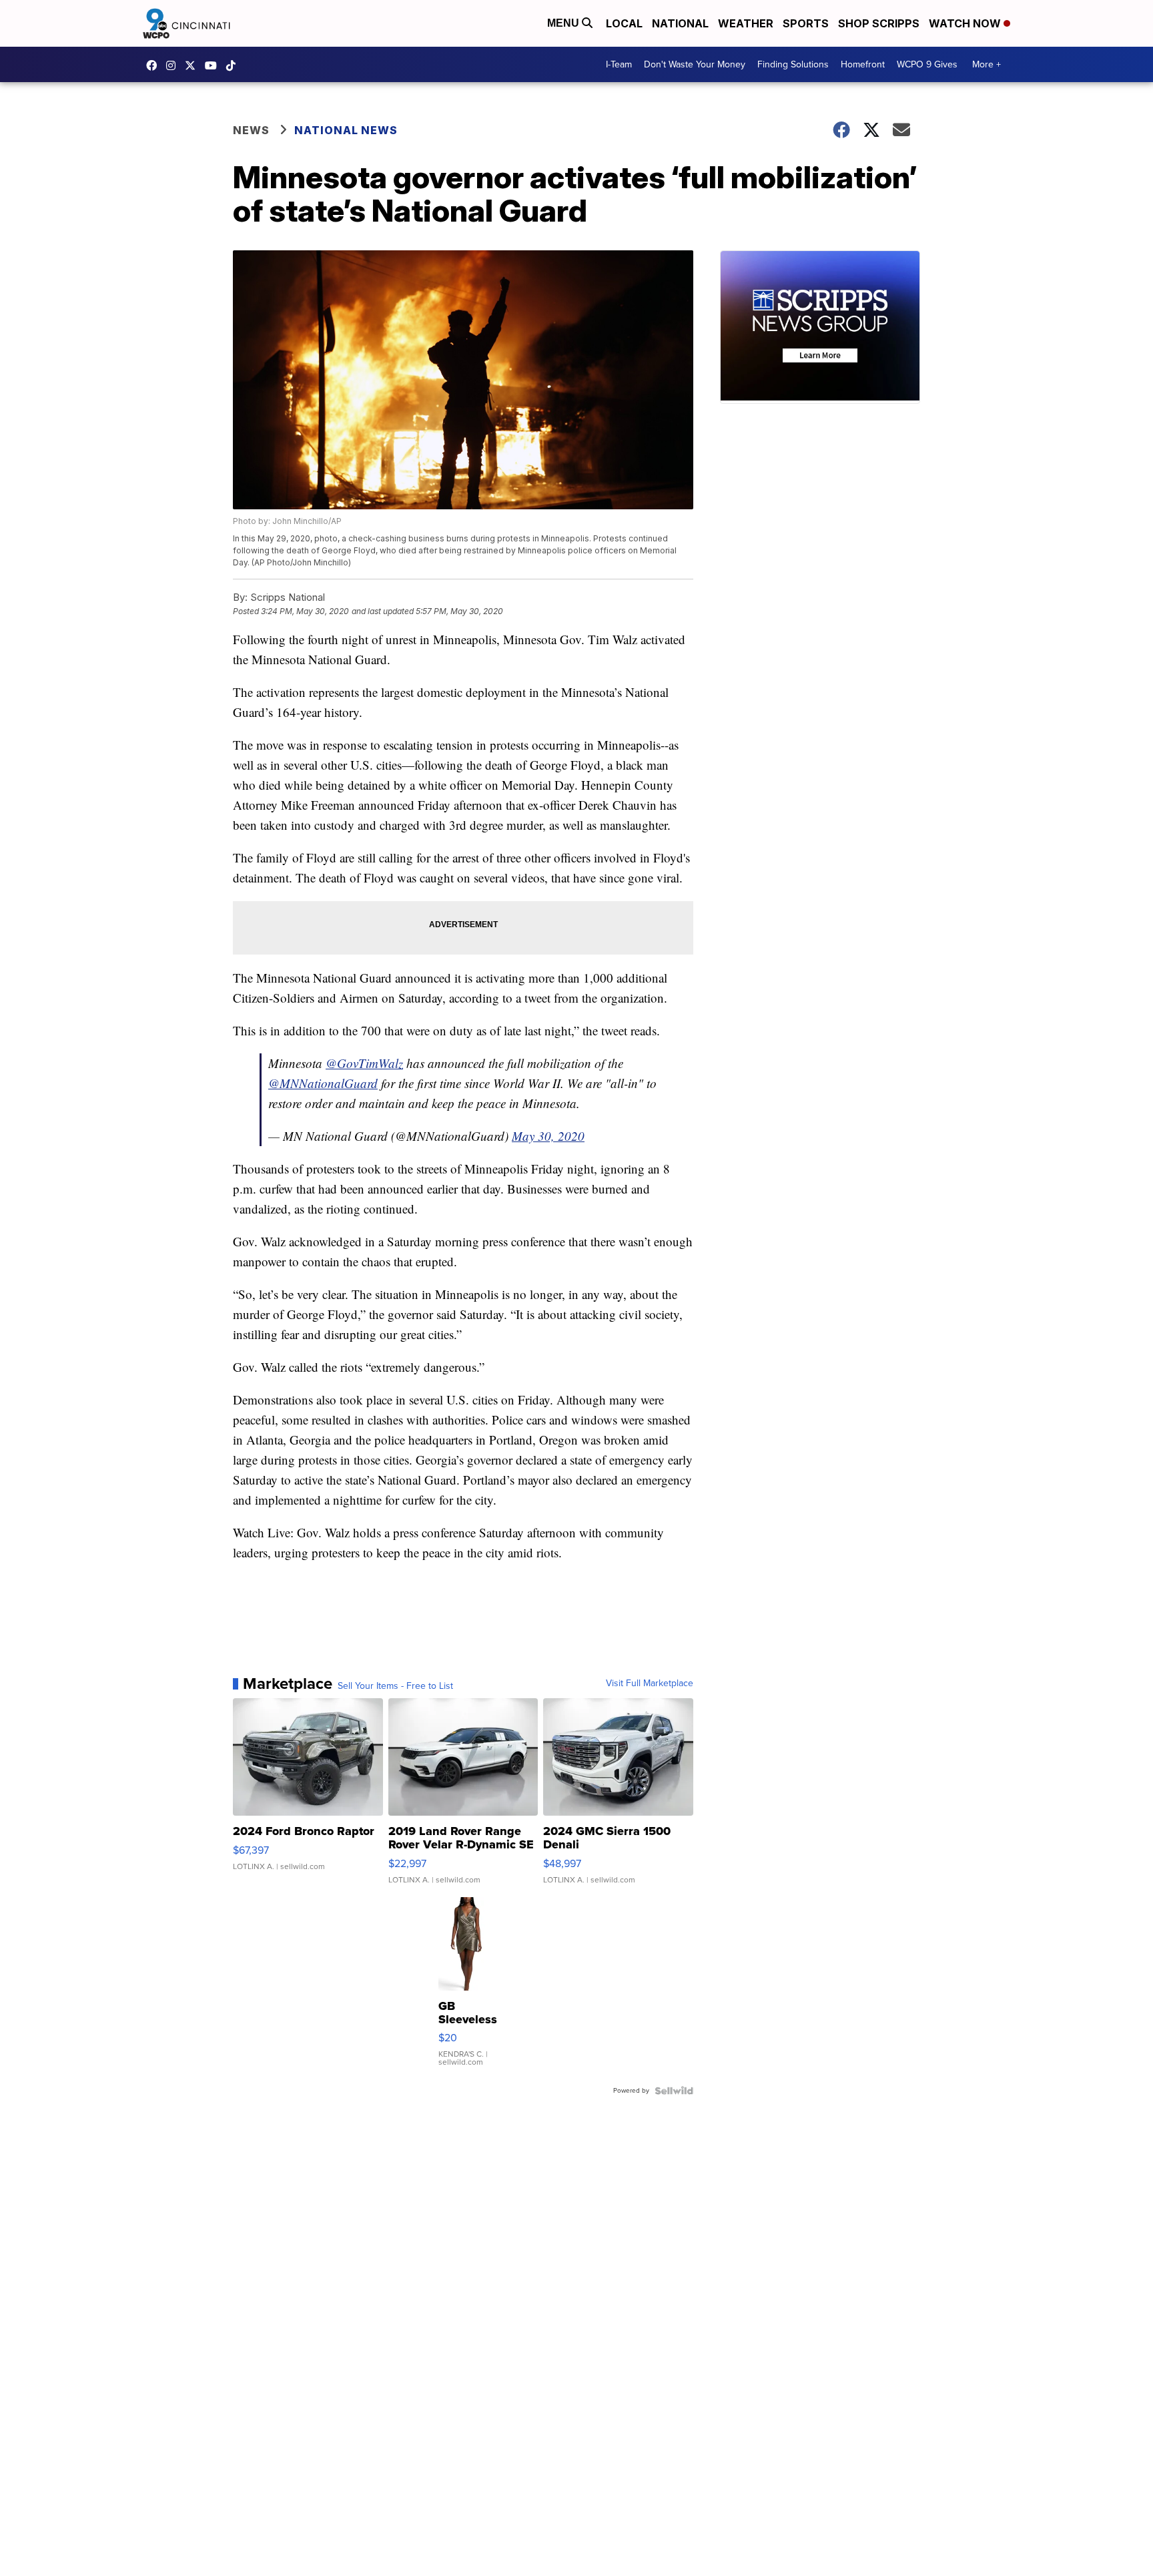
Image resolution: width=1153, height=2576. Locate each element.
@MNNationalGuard (323, 1083)
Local (624, 23)
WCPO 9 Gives (927, 64)
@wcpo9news (234, 65)
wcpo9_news (174, 65)
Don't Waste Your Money (695, 64)
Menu (564, 23)
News (251, 130)
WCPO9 (155, 65)
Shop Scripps (879, 23)
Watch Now (966, 23)
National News (346, 130)
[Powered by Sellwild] (674, 2091)
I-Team (619, 64)
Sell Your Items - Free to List (395, 1686)
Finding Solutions (793, 64)
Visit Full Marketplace (650, 1684)
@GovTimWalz (364, 1063)
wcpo (194, 65)
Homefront (863, 64)
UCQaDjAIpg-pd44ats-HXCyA (214, 65)
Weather (746, 23)
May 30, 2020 (548, 1136)
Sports (806, 23)
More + (987, 64)
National (680, 23)
